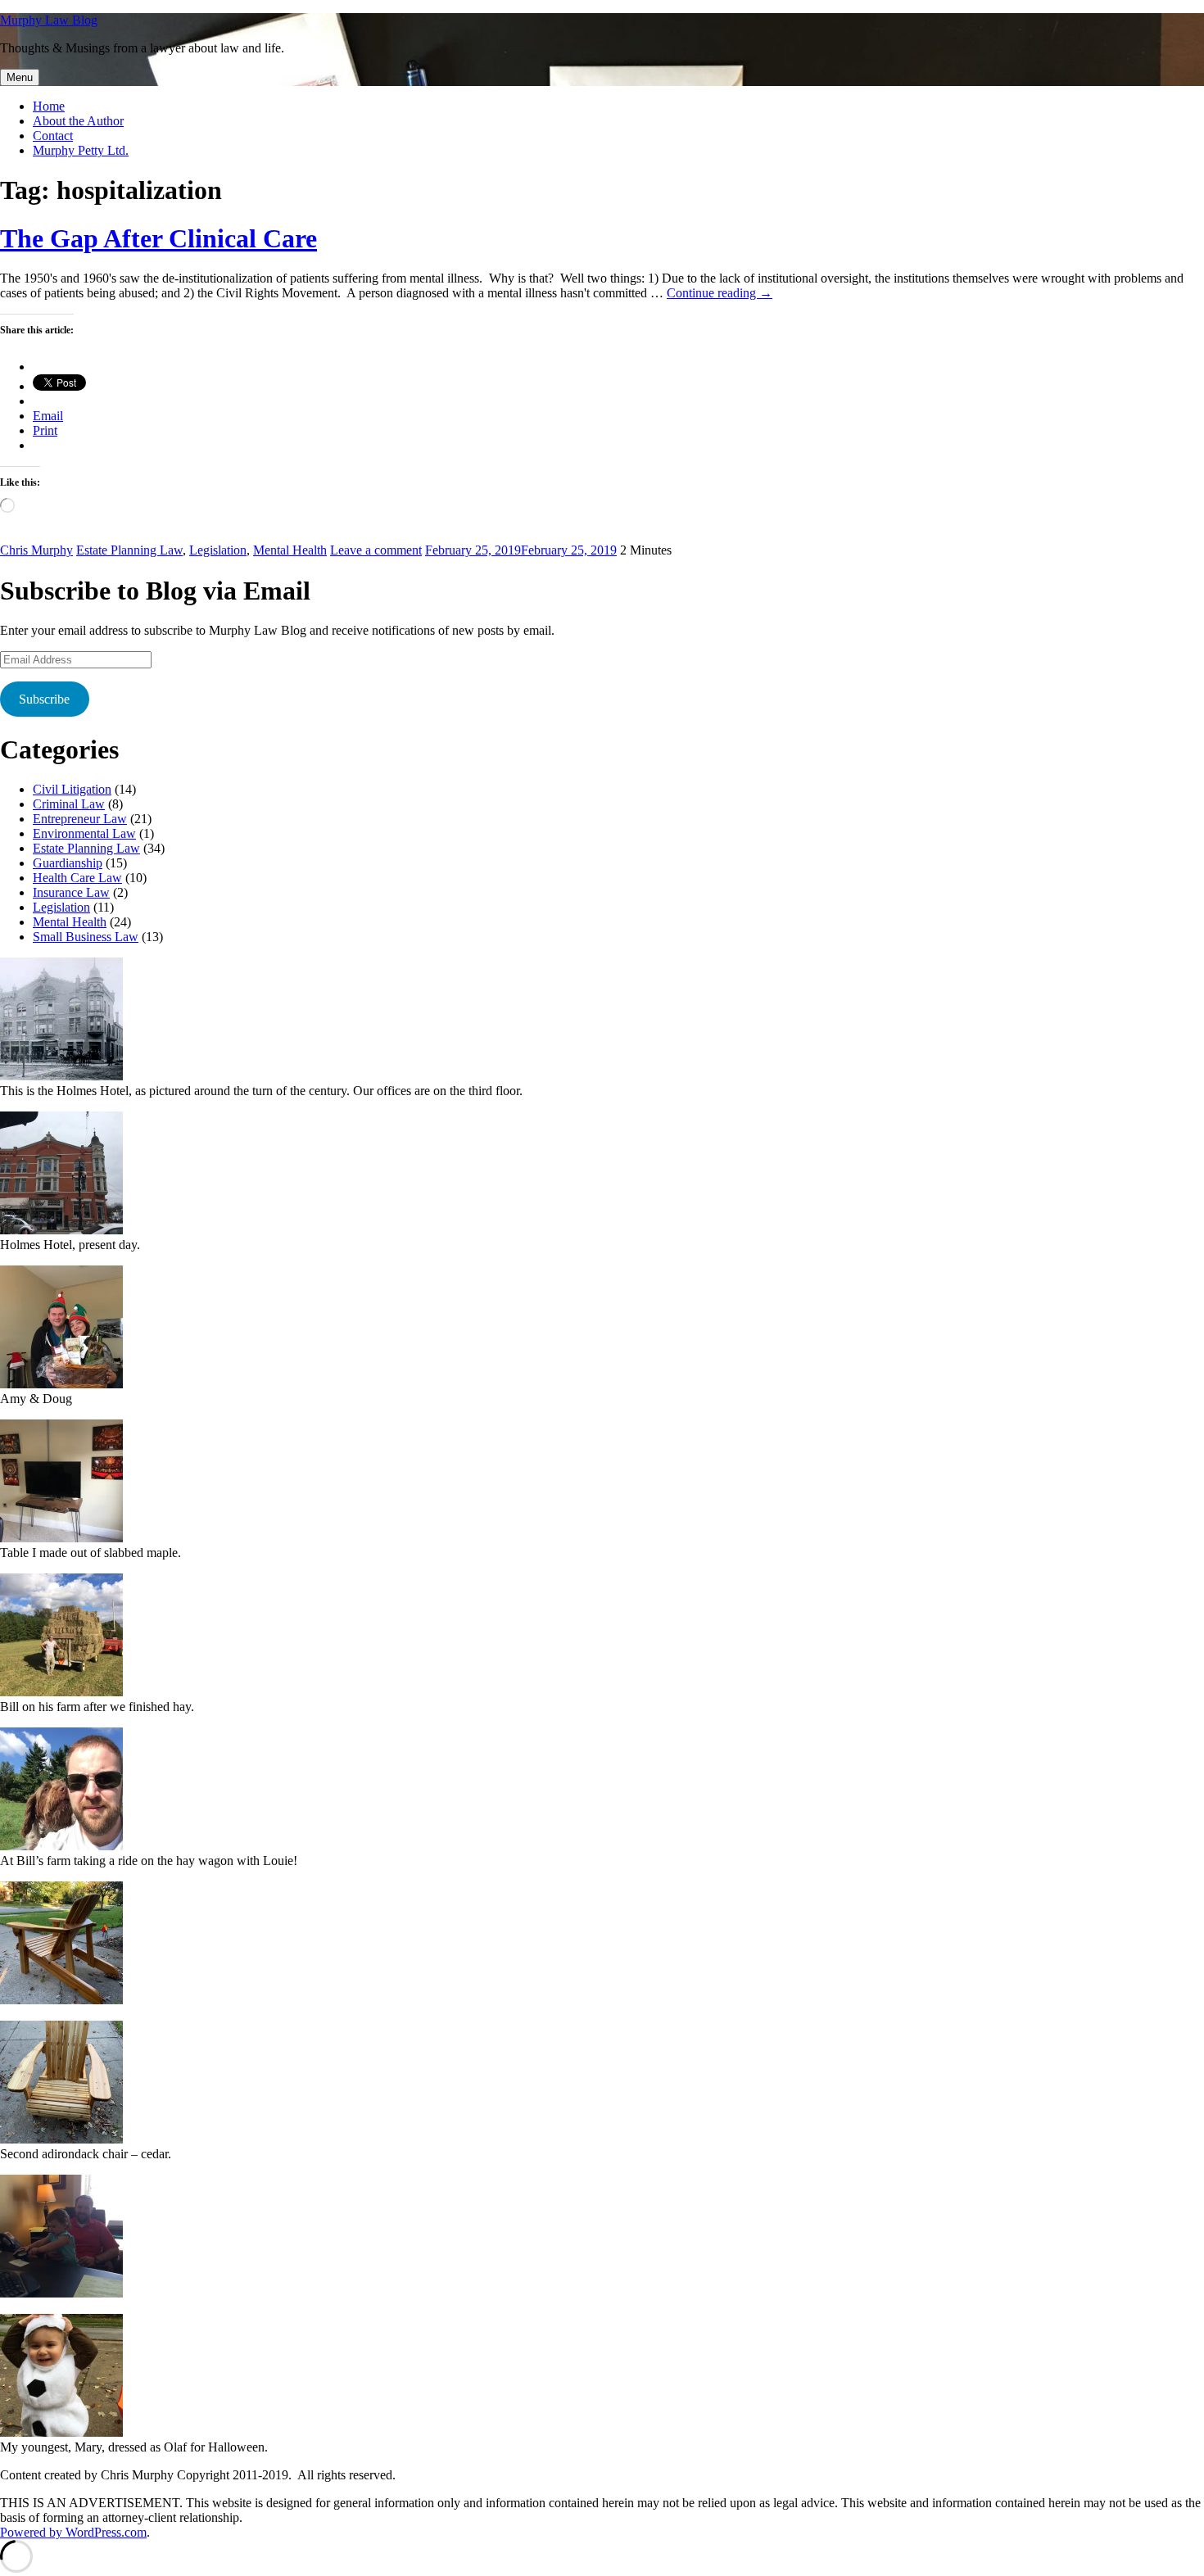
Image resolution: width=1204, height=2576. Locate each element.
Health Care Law (77, 878)
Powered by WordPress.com (73, 2532)
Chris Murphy (36, 550)
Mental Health (290, 550)
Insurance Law (71, 892)
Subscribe (44, 699)
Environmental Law (84, 833)
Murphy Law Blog (49, 20)
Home (49, 106)
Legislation (218, 550)
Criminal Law (69, 804)
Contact (53, 136)
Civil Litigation (72, 789)
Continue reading (720, 293)
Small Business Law (86, 937)
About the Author (78, 121)
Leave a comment (376, 550)
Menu (20, 77)
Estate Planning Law (129, 550)
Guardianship (68, 863)
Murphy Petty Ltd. (81, 150)
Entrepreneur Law (80, 819)
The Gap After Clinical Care (158, 238)
